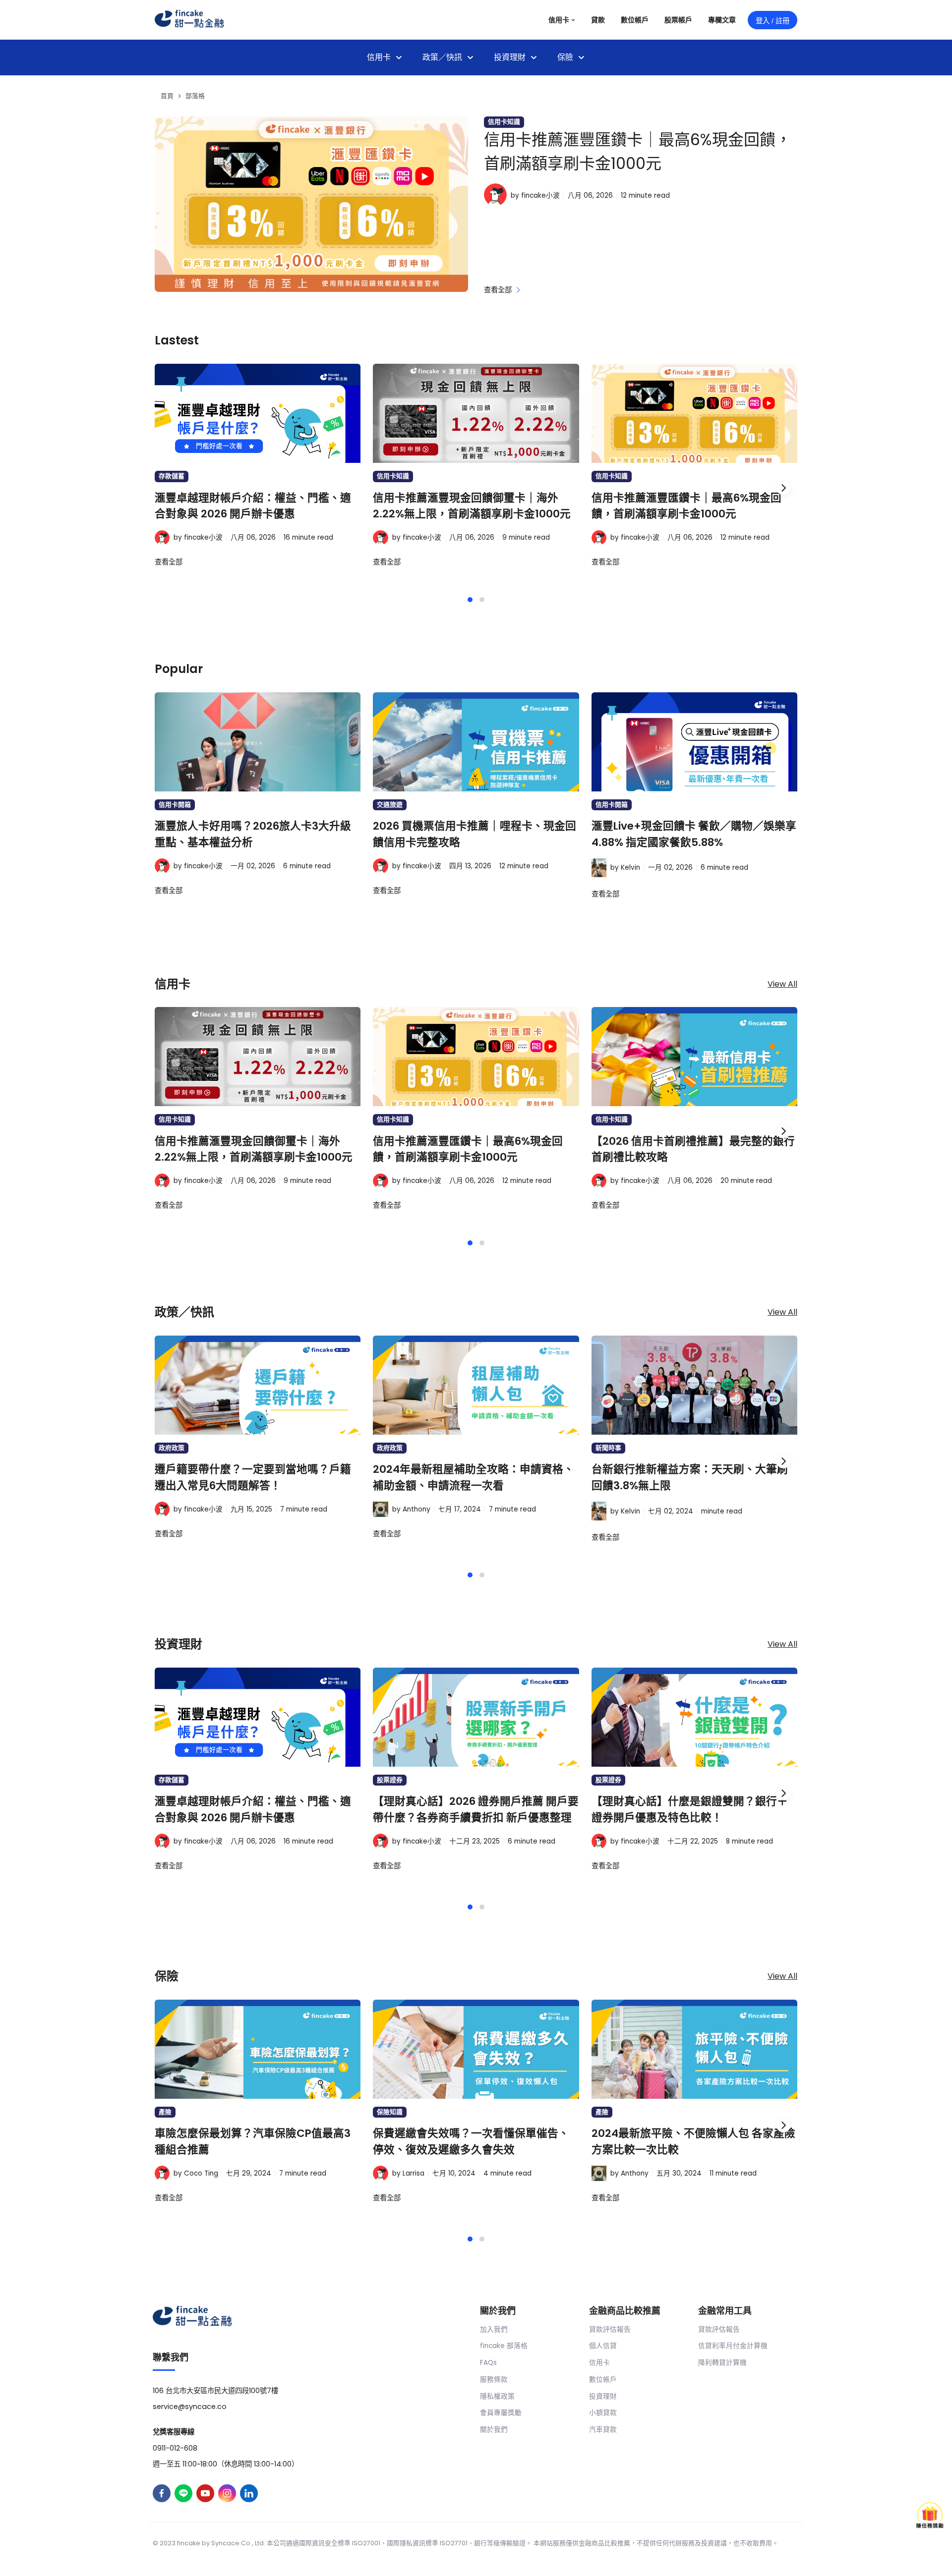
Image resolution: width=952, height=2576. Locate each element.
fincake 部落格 (504, 2346)
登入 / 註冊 (773, 21)
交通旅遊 (390, 805)
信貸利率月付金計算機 (733, 2346)
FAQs (488, 2363)
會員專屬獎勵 (501, 2413)
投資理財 (603, 2396)
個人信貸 (603, 2346)
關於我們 (494, 2430)
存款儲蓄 (172, 476)
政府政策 (172, 1448)
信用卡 (599, 2363)
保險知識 (390, 2112)
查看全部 (499, 290)
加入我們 (494, 2329)
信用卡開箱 (175, 805)
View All (782, 984)
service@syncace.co (190, 2407)
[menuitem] (385, 57)
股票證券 (390, 1780)
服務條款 (494, 2380)
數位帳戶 (603, 2380)
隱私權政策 (497, 2396)
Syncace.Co (231, 2543)
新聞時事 (608, 1448)
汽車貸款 (603, 2430)
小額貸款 (603, 2413)
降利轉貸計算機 (722, 2363)
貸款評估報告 (610, 2329)
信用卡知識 (504, 122)
